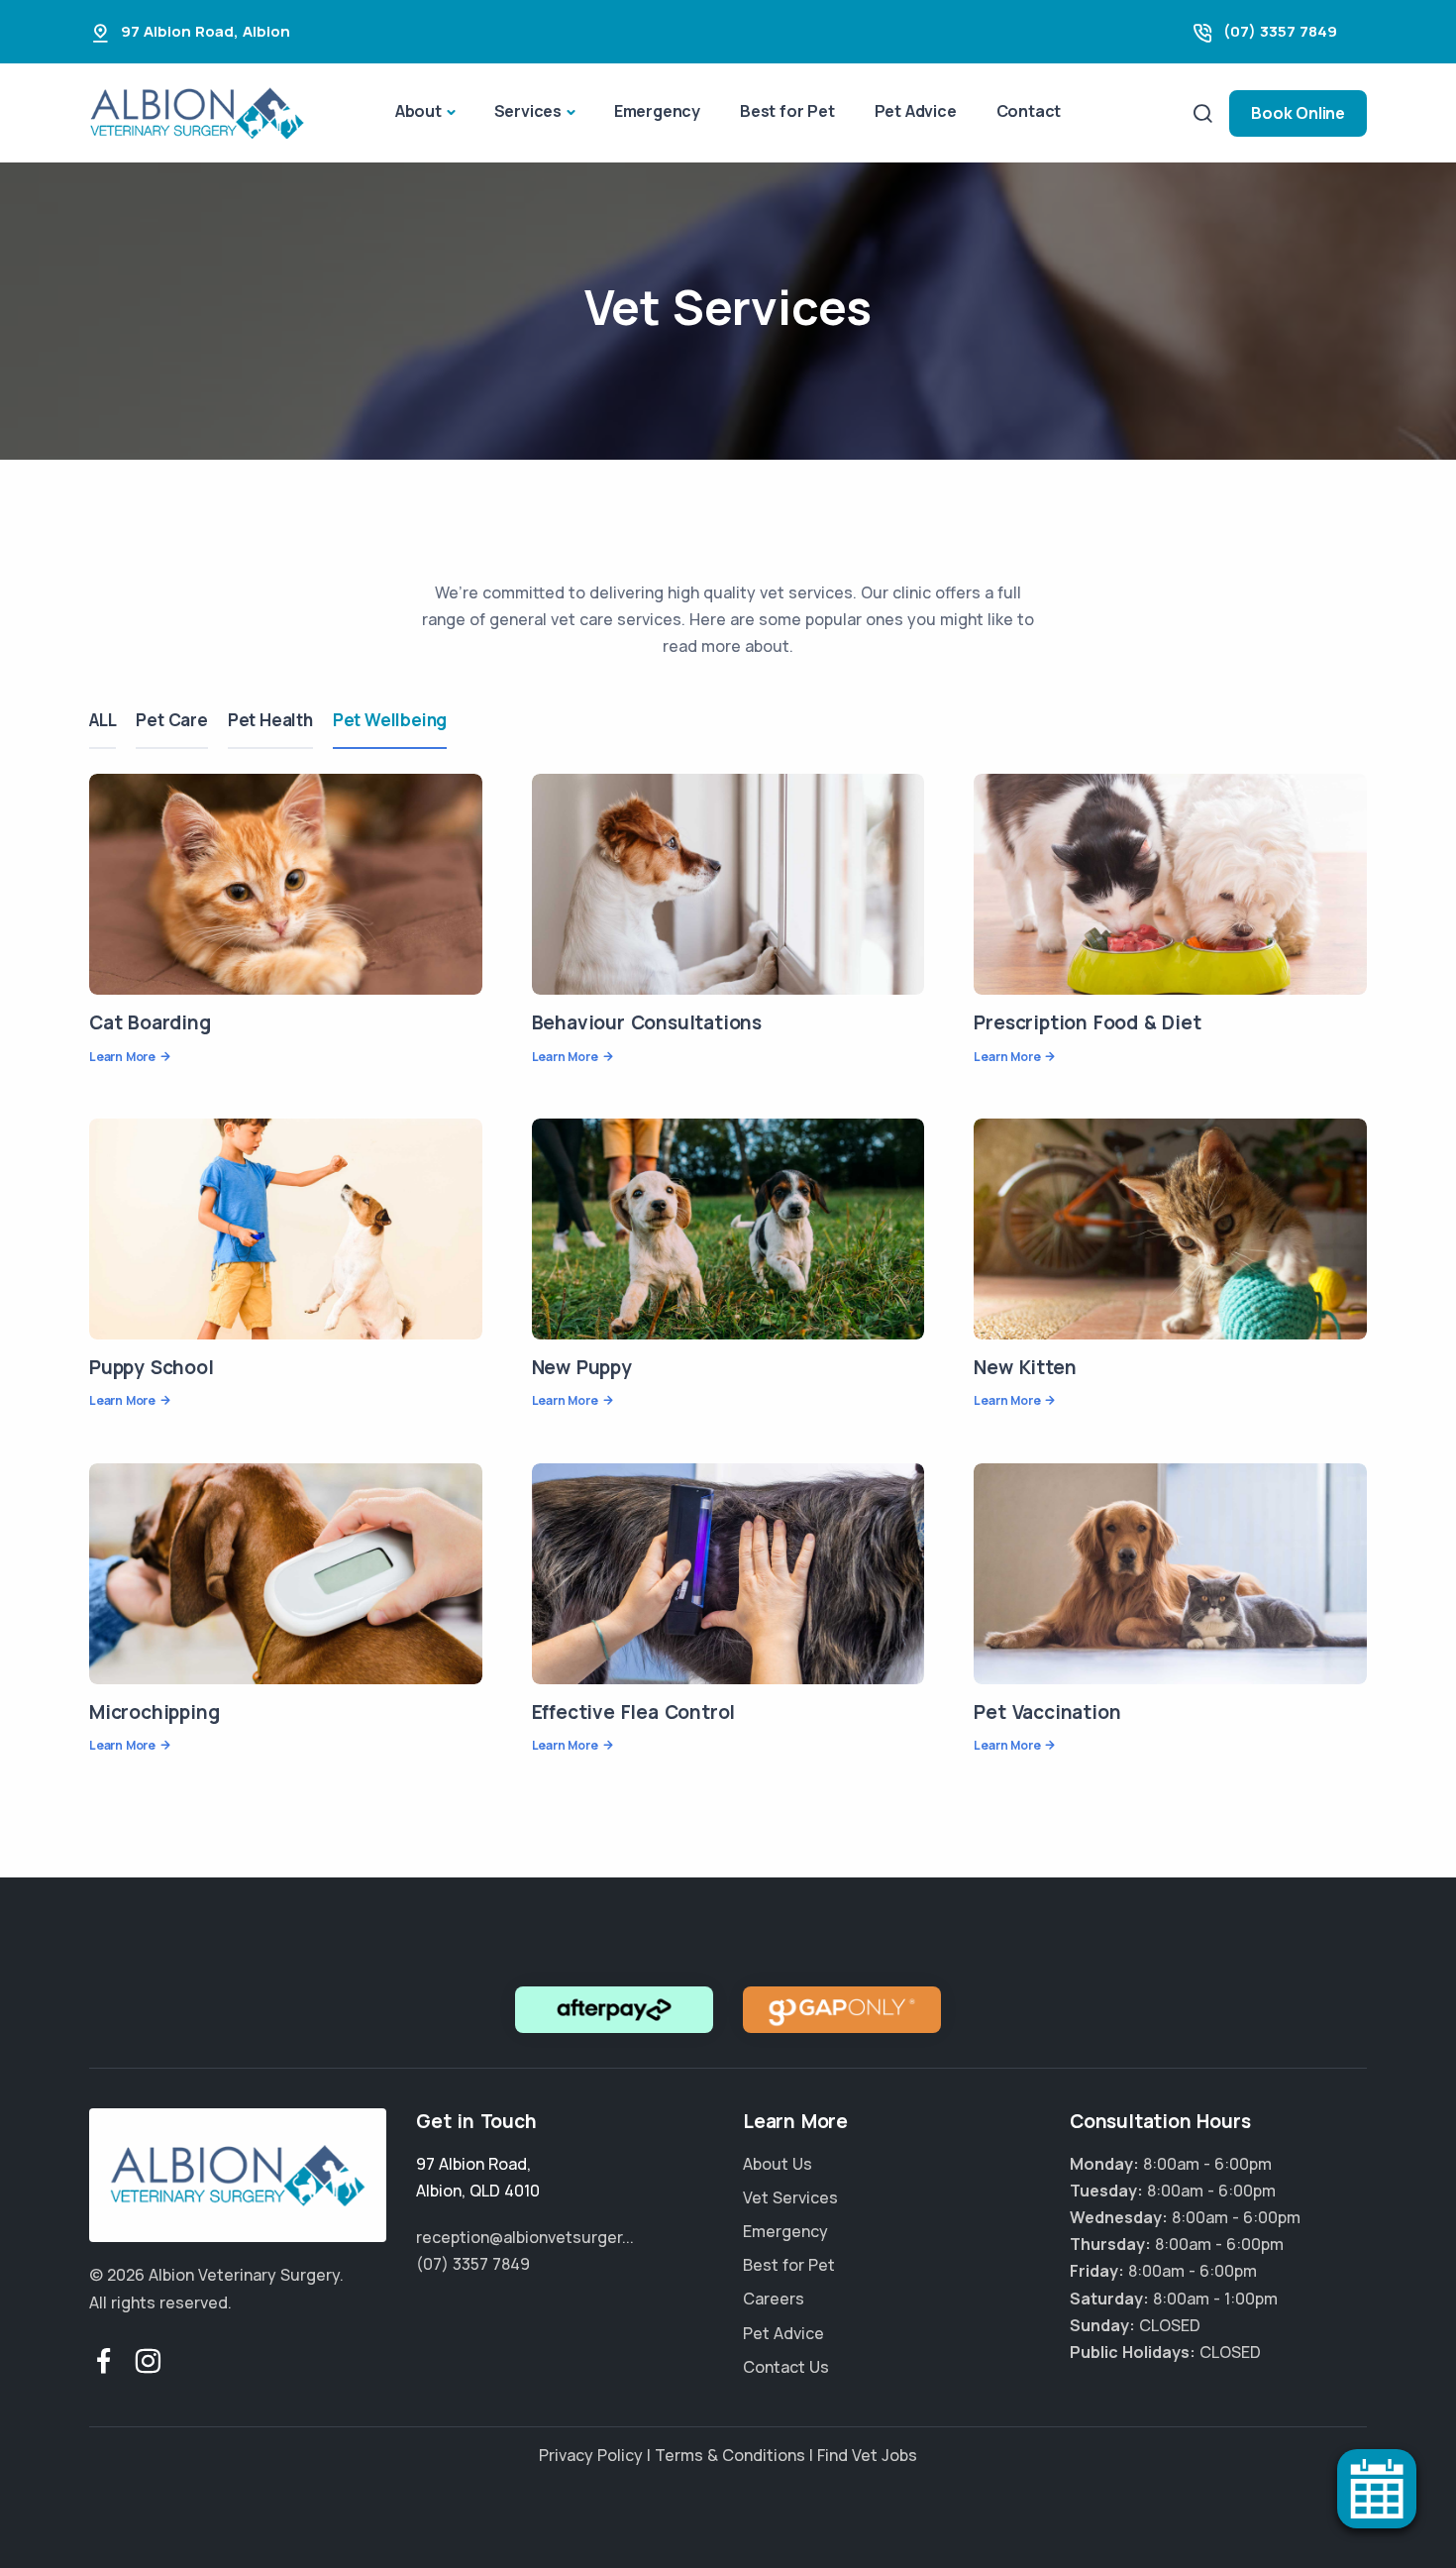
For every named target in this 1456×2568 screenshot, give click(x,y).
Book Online (1298, 113)
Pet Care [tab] (171, 720)
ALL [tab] (103, 720)
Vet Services (790, 2197)
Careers (774, 2299)
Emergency (657, 111)
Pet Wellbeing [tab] (390, 720)
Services (528, 111)
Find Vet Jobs (867, 2455)
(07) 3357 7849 (1280, 31)
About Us (778, 2164)
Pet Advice (916, 111)
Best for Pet (787, 111)
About (418, 111)
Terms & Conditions (730, 2455)
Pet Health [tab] (270, 720)
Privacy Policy (591, 2455)
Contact (1029, 111)
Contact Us (786, 2367)
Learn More (122, 1057)
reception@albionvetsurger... (525, 2237)
